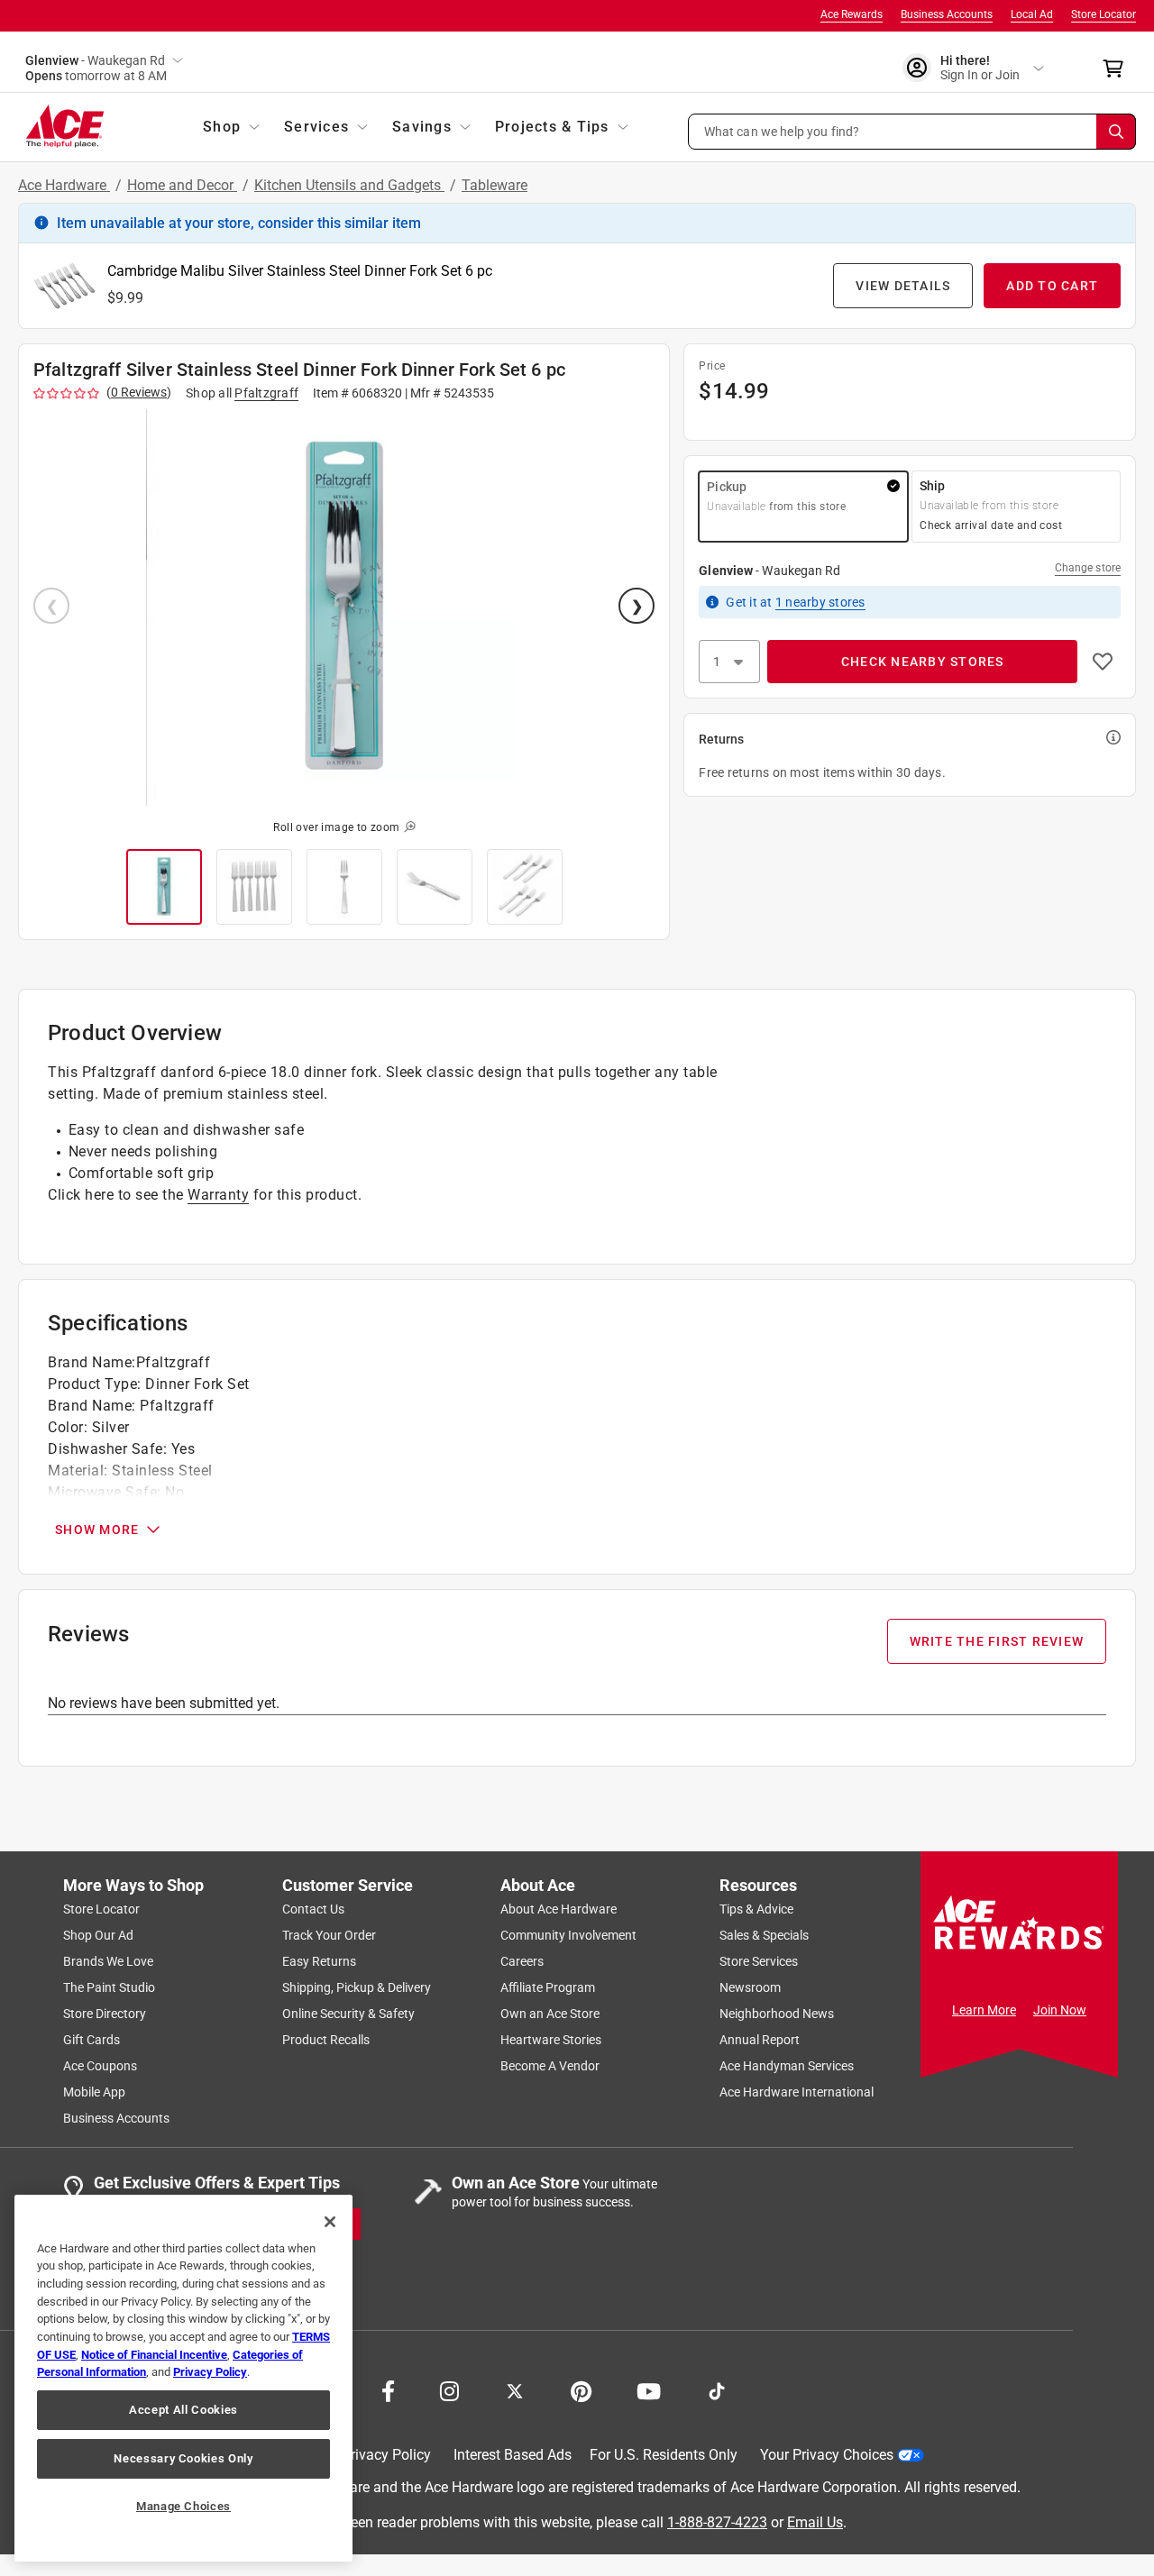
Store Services (759, 1961)
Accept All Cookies (183, 2410)
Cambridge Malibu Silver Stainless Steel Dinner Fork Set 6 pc (300, 271)
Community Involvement (568, 1935)
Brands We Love (108, 1961)
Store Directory (105, 2014)
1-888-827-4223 (717, 2522)
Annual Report (760, 2040)
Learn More (984, 2010)
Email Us (815, 2522)
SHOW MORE (97, 1530)
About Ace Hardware (559, 1909)
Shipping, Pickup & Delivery (357, 1987)
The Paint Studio (109, 1987)
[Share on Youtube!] (649, 2389)
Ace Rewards (852, 14)
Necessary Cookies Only (183, 2458)
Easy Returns (319, 1961)
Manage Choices (183, 2506)
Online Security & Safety (348, 2014)
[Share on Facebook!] (388, 2389)
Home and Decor (182, 185)
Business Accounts (947, 14)
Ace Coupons (100, 2066)
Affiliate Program (548, 1987)
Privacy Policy (386, 2455)
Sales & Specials (764, 1935)
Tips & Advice (756, 1909)
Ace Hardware (64, 185)
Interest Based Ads (513, 2455)
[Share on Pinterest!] (581, 2389)
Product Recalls (326, 2040)
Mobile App (94, 2092)
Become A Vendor (550, 2066)
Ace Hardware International (797, 2092)
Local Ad (1032, 14)
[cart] (1118, 69)
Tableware (495, 185)
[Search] (1116, 132)
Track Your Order (329, 1935)
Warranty (218, 1195)
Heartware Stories (551, 2040)
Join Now (1060, 2010)
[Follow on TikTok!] (717, 2389)
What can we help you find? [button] (782, 131)
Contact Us (313, 1909)
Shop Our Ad (98, 1935)
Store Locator (1104, 14)
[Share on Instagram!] (449, 2389)
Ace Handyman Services (787, 2066)
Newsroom (750, 1987)
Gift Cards (92, 2040)
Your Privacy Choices (827, 2455)
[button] (912, 132)
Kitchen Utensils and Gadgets (349, 185)
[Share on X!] (515, 2389)
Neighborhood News (777, 2014)
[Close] (330, 2222)
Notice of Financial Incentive (154, 2355)
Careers (522, 1961)
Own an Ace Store (550, 2014)
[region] (183, 2378)
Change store (1088, 568)
